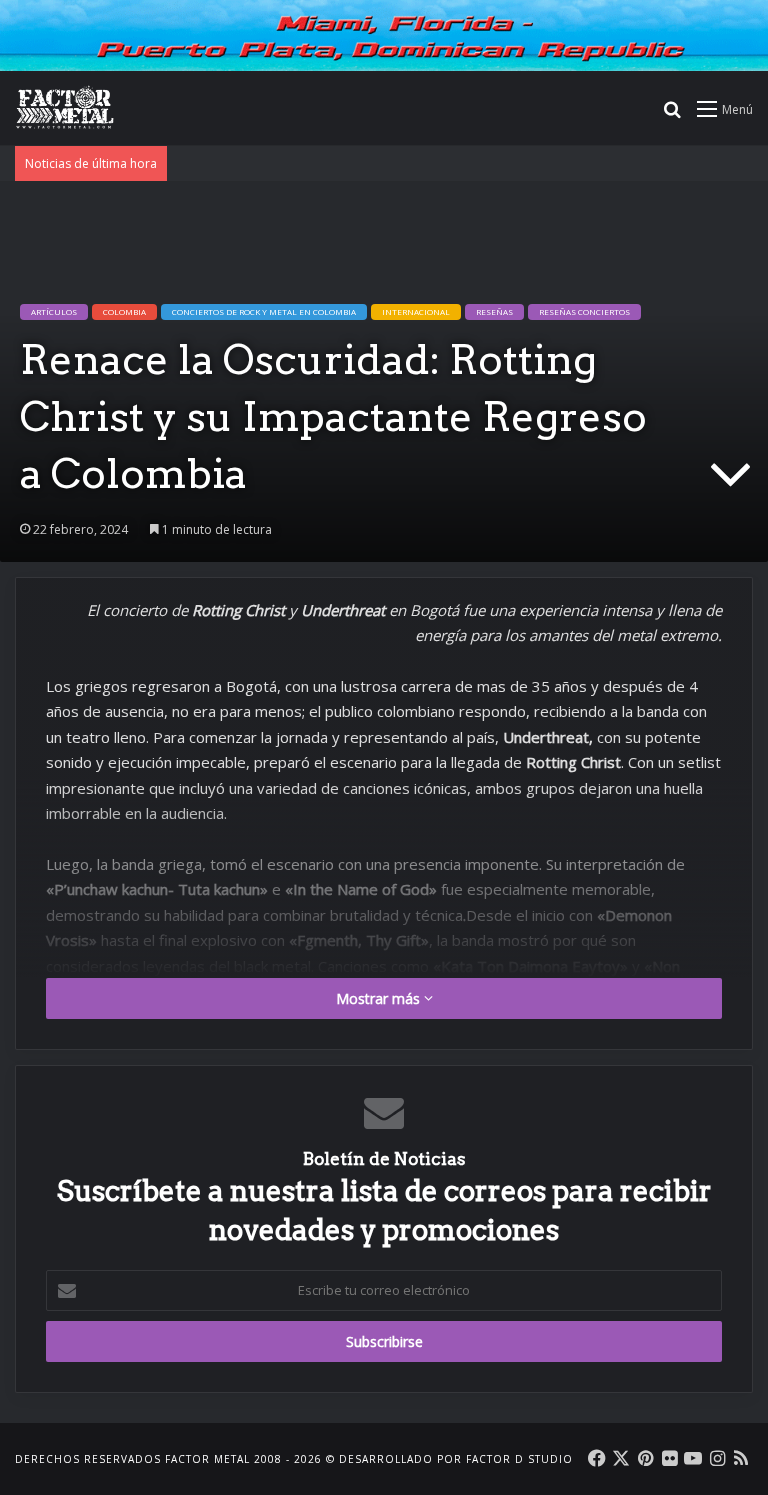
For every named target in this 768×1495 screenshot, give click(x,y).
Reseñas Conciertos (584, 311)
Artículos (54, 311)
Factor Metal (207, 1459)
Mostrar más (380, 998)
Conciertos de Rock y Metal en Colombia (264, 311)
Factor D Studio (519, 1459)
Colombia (124, 311)
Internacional (416, 311)
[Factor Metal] (65, 108)
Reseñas (494, 311)
